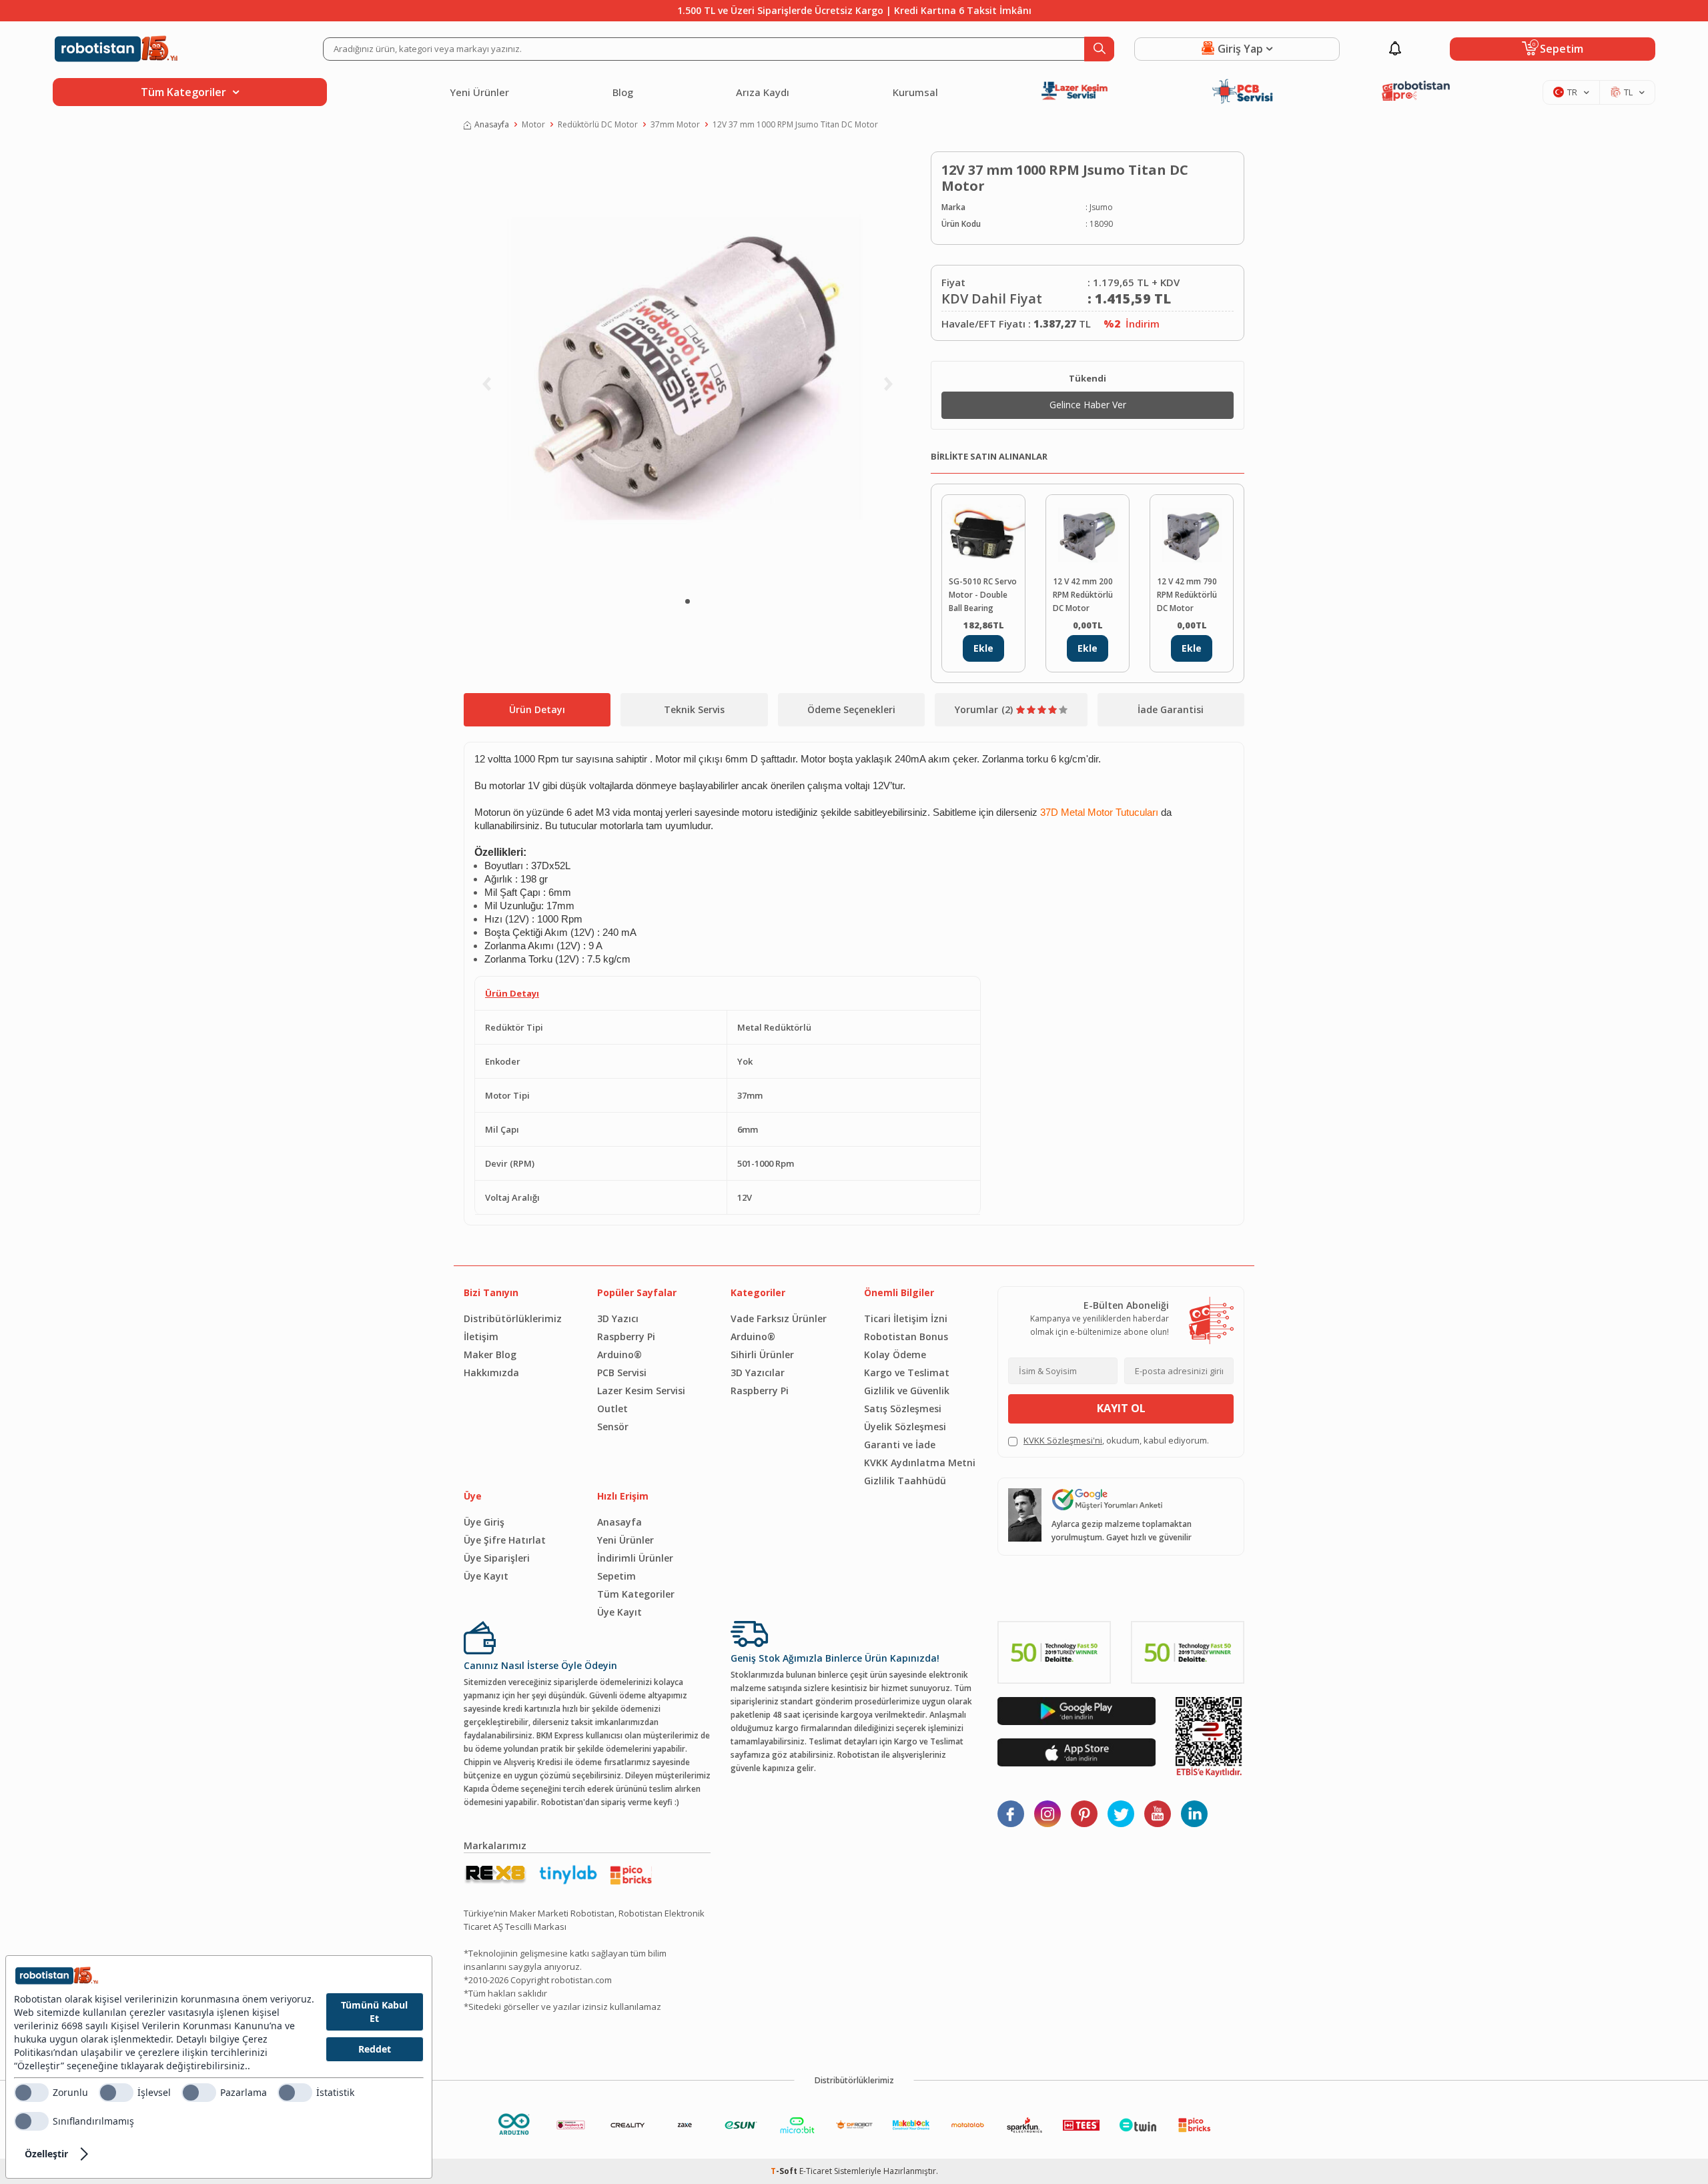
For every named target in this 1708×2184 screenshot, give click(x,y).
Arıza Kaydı (763, 92)
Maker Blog (490, 1354)
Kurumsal (915, 92)
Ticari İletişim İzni (906, 1318)
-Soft (785, 2171)
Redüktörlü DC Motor (598, 124)
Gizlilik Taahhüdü (905, 1481)
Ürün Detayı (537, 709)
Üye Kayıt (486, 1576)
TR (1572, 92)
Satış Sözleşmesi (903, 1409)
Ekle (983, 648)
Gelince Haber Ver (1088, 405)
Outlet (612, 1409)
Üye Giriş (484, 1522)
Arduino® (619, 1354)
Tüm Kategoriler (636, 1594)
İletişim (481, 1336)
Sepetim (616, 1576)
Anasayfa (492, 124)
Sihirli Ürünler (762, 1354)
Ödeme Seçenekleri (851, 709)
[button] (688, 601)
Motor (533, 124)
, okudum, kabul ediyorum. (1116, 1440)
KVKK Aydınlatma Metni (920, 1463)
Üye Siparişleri (497, 1558)
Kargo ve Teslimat (907, 1373)
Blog (623, 92)
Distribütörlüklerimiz (513, 1318)
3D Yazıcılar (758, 1373)
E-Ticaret (816, 2171)
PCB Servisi (622, 1373)
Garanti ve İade (900, 1445)
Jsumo (1101, 207)
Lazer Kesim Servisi (641, 1391)
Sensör (613, 1427)
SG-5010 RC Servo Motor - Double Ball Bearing (983, 595)
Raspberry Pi (626, 1336)
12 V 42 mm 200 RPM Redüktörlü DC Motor (1083, 595)
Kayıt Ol (1121, 1408)
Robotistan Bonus (906, 1336)
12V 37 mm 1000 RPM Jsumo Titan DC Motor (795, 124)
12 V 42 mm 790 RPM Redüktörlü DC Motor (1187, 595)
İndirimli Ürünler (635, 1558)
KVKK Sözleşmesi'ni (1063, 1440)
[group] (687, 368)
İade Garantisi (1171, 709)
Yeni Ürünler (479, 92)
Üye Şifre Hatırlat (505, 1540)
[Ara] (1099, 49)
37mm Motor (675, 124)
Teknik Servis (694, 709)
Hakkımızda (491, 1373)
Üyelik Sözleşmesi (905, 1427)
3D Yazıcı (618, 1318)
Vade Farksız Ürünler (779, 1318)
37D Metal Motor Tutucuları (1099, 812)
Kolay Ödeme (895, 1354)
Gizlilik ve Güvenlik (907, 1391)
